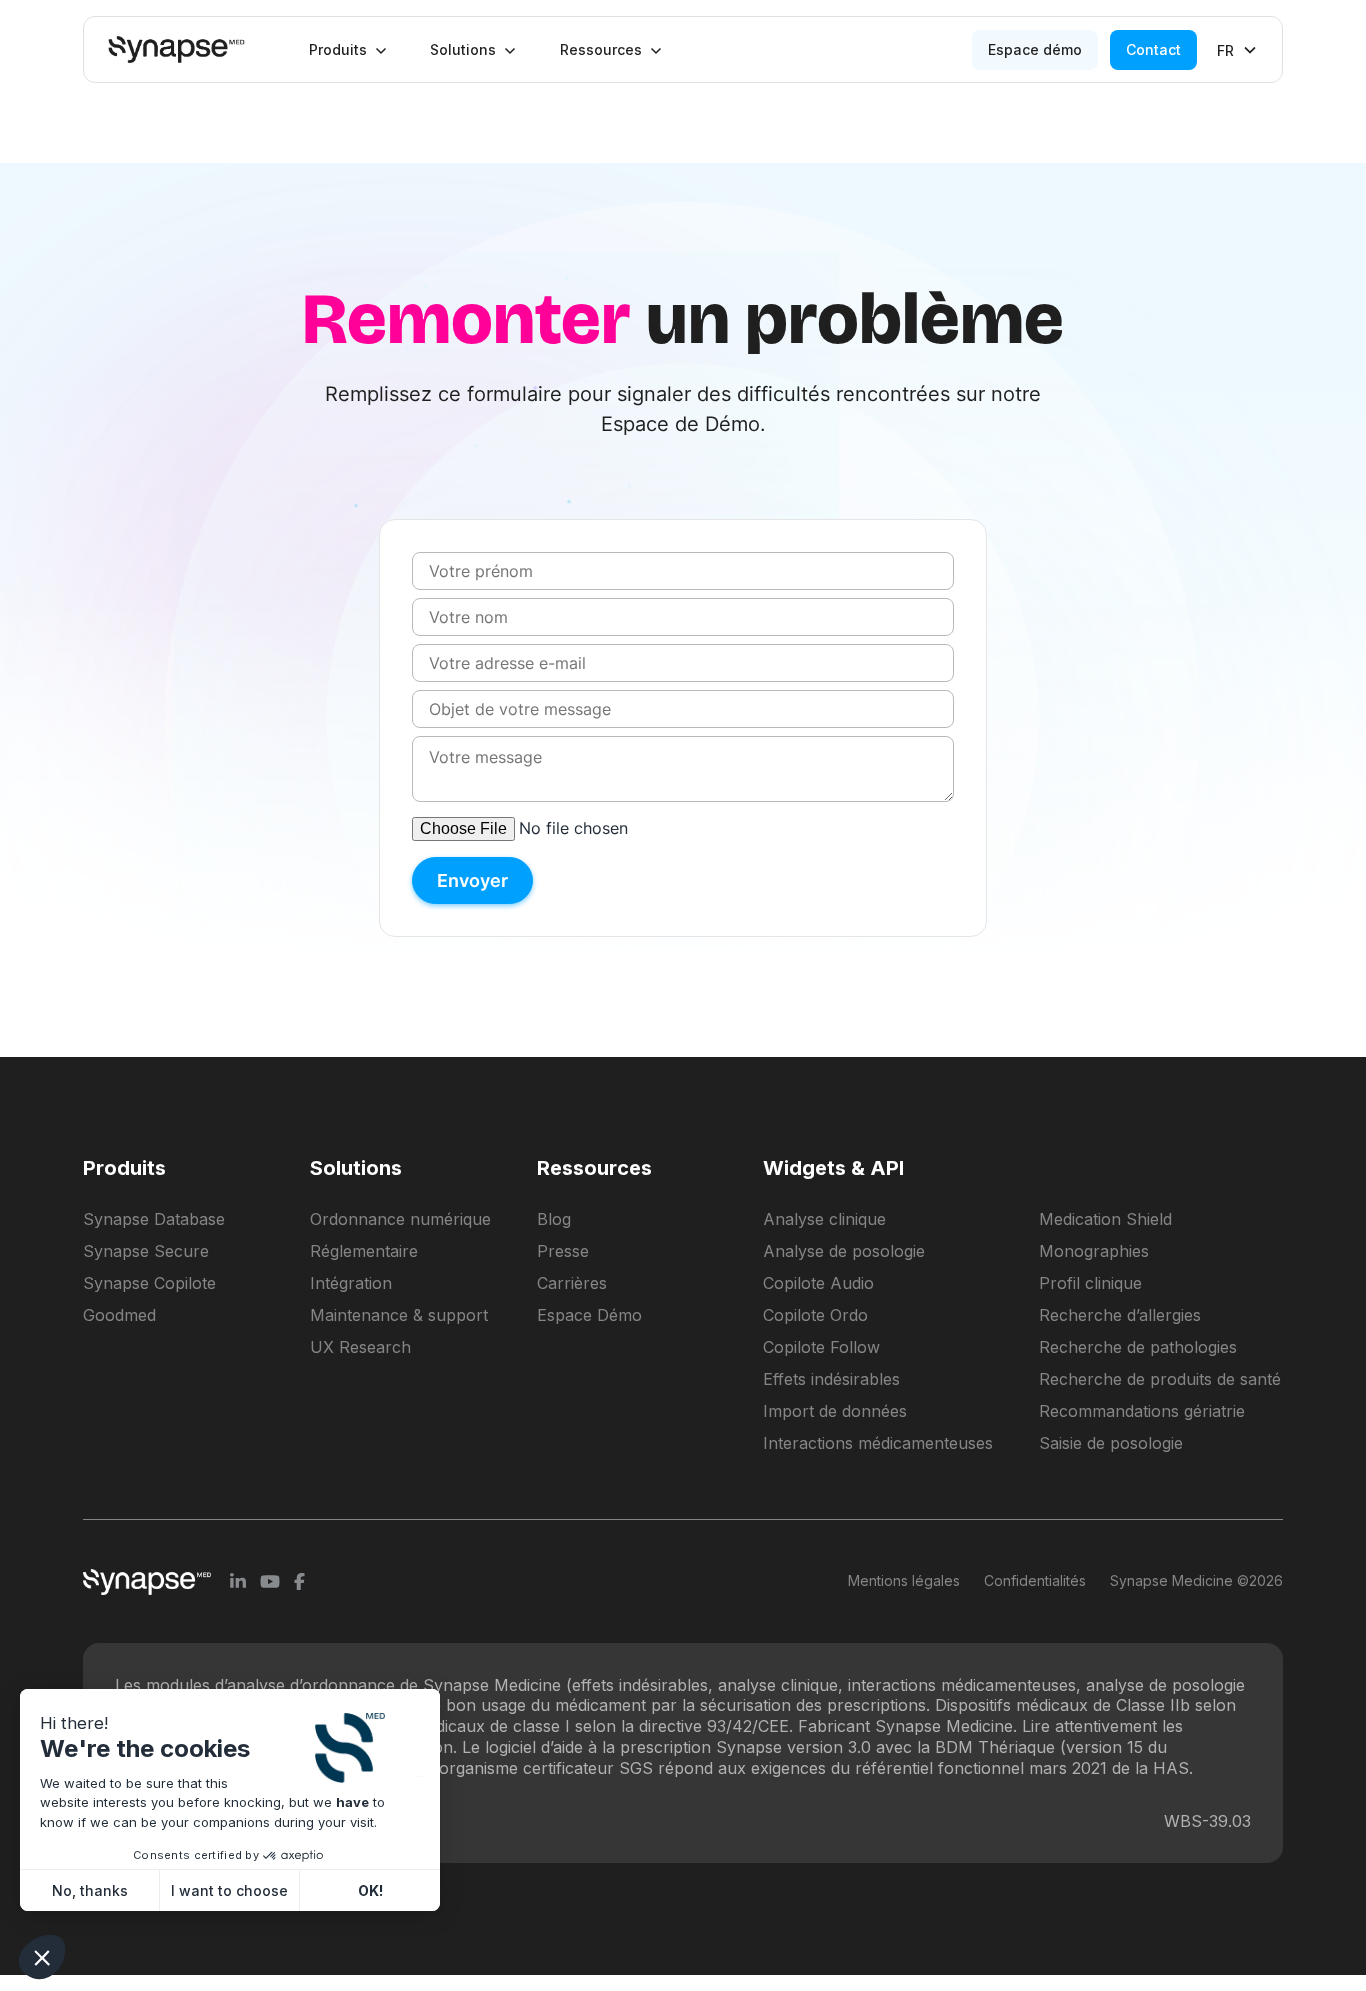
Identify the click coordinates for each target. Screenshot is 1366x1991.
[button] (348, 50)
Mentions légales (904, 1580)
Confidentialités (1035, 1580)
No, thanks (90, 1890)
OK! (370, 1890)
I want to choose (229, 1890)
